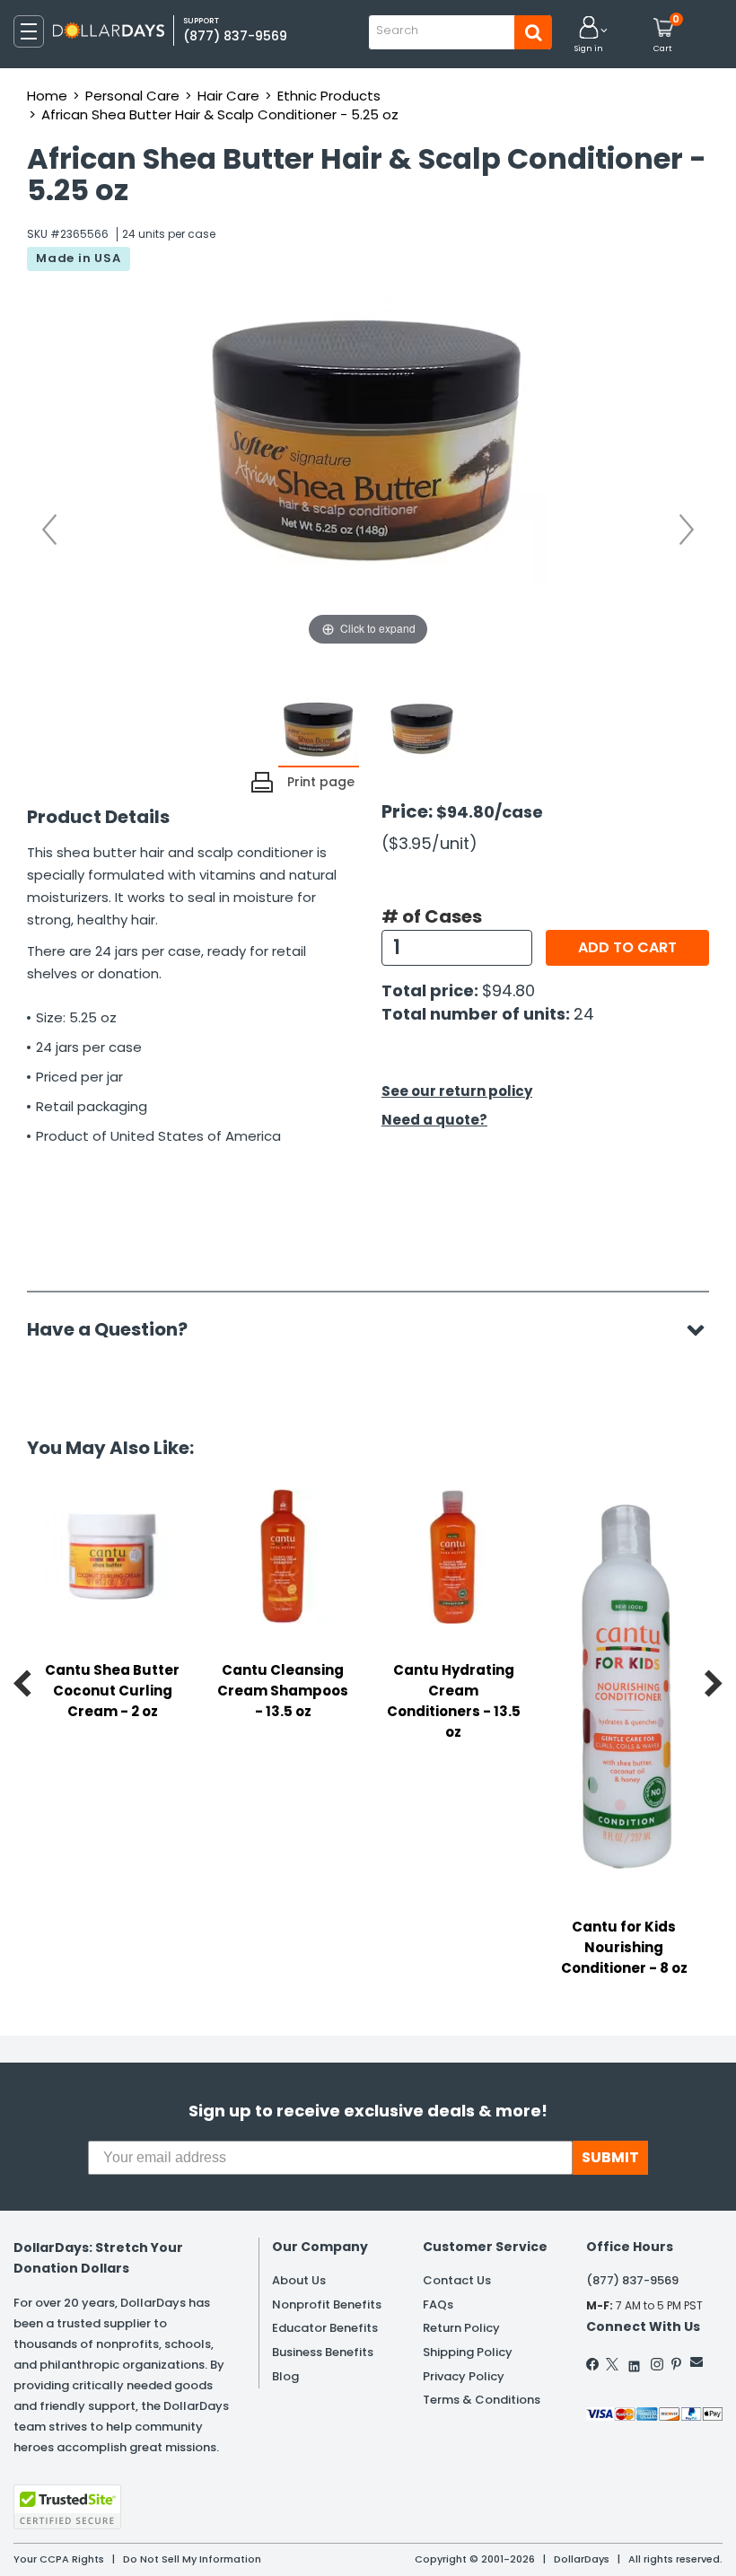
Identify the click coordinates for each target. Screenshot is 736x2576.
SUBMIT (610, 2157)
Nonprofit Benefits (327, 2304)
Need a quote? (434, 1120)
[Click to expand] (368, 470)
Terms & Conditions (482, 2400)
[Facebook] (593, 2364)
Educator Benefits (325, 2328)
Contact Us (457, 2280)
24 (584, 1014)
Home (47, 96)
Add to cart (627, 947)
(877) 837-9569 (235, 36)
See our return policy (457, 1091)
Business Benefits (323, 2352)
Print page (321, 782)
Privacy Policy (464, 2376)
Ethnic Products (329, 96)
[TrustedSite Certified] (67, 2507)
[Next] (687, 530)
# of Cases (432, 916)
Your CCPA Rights (59, 2559)
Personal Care (132, 96)
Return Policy (461, 2328)
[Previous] (49, 530)
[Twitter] (612, 2364)
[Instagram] (657, 2364)
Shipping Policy (468, 2352)
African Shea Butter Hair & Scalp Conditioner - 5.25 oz (220, 114)
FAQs (438, 2304)
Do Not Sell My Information (192, 2559)
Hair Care (228, 96)
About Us (299, 2280)
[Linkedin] (635, 2362)
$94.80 (508, 990)
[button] (589, 35)
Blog (285, 2376)
